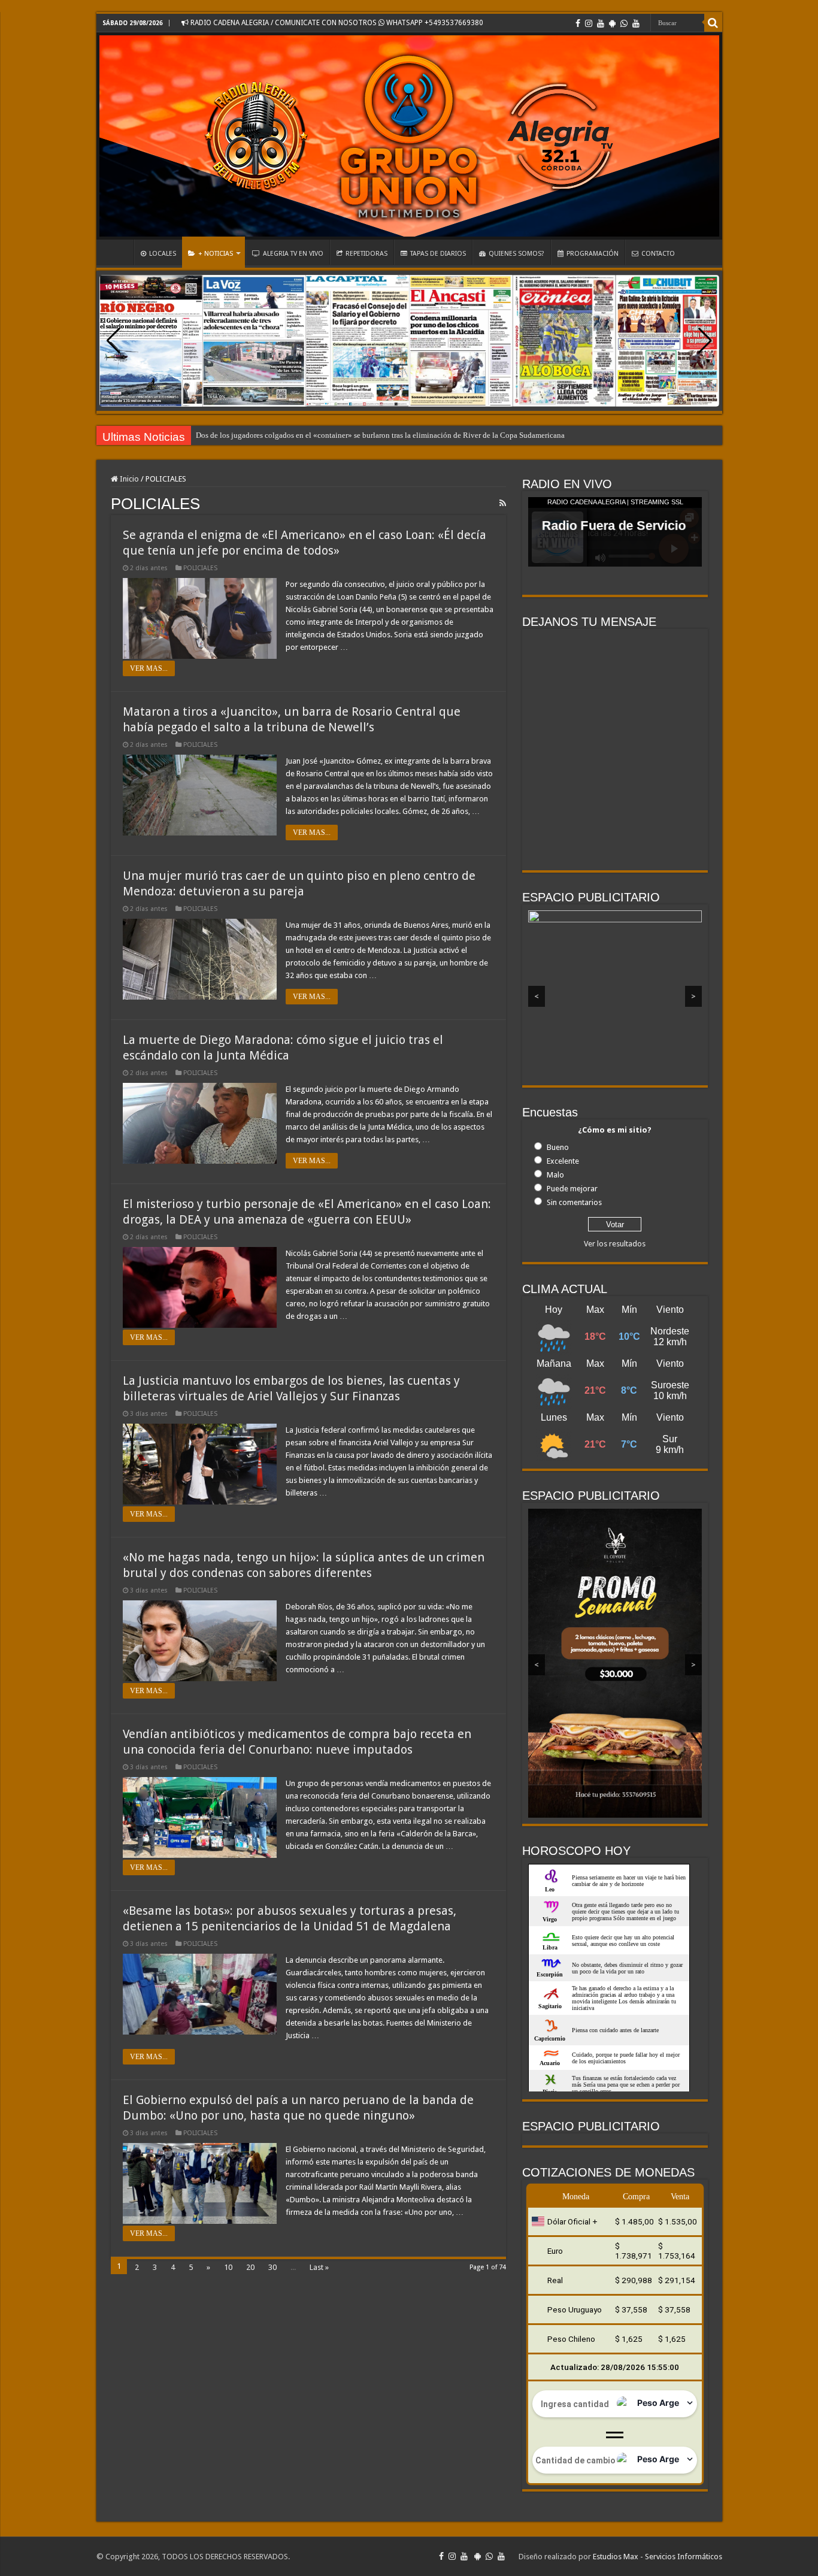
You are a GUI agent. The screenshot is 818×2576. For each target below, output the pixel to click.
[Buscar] (713, 23)
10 (228, 2267)
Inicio (128, 479)
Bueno (558, 1147)
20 (250, 2267)
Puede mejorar (572, 1189)
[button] (705, 341)
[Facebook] (578, 23)
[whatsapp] (624, 23)
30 (272, 2267)
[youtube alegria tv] (636, 23)
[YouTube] (601, 23)
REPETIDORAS (366, 254)
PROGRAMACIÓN (593, 254)
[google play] (612, 23)
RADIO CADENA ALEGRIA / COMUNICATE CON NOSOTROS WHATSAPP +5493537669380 (336, 23)
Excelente (563, 1161)
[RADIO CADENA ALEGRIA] (409, 136)
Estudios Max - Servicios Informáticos (658, 2557)
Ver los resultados (615, 1244)
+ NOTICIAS (216, 254)
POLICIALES (200, 568)
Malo (555, 1175)
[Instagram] (589, 23)
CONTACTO (658, 254)
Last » (319, 2267)
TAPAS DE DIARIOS (438, 254)
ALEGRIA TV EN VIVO (293, 254)
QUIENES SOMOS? (516, 254)
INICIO (118, 252)
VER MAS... (149, 668)
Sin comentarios (574, 1202)
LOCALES (163, 254)
